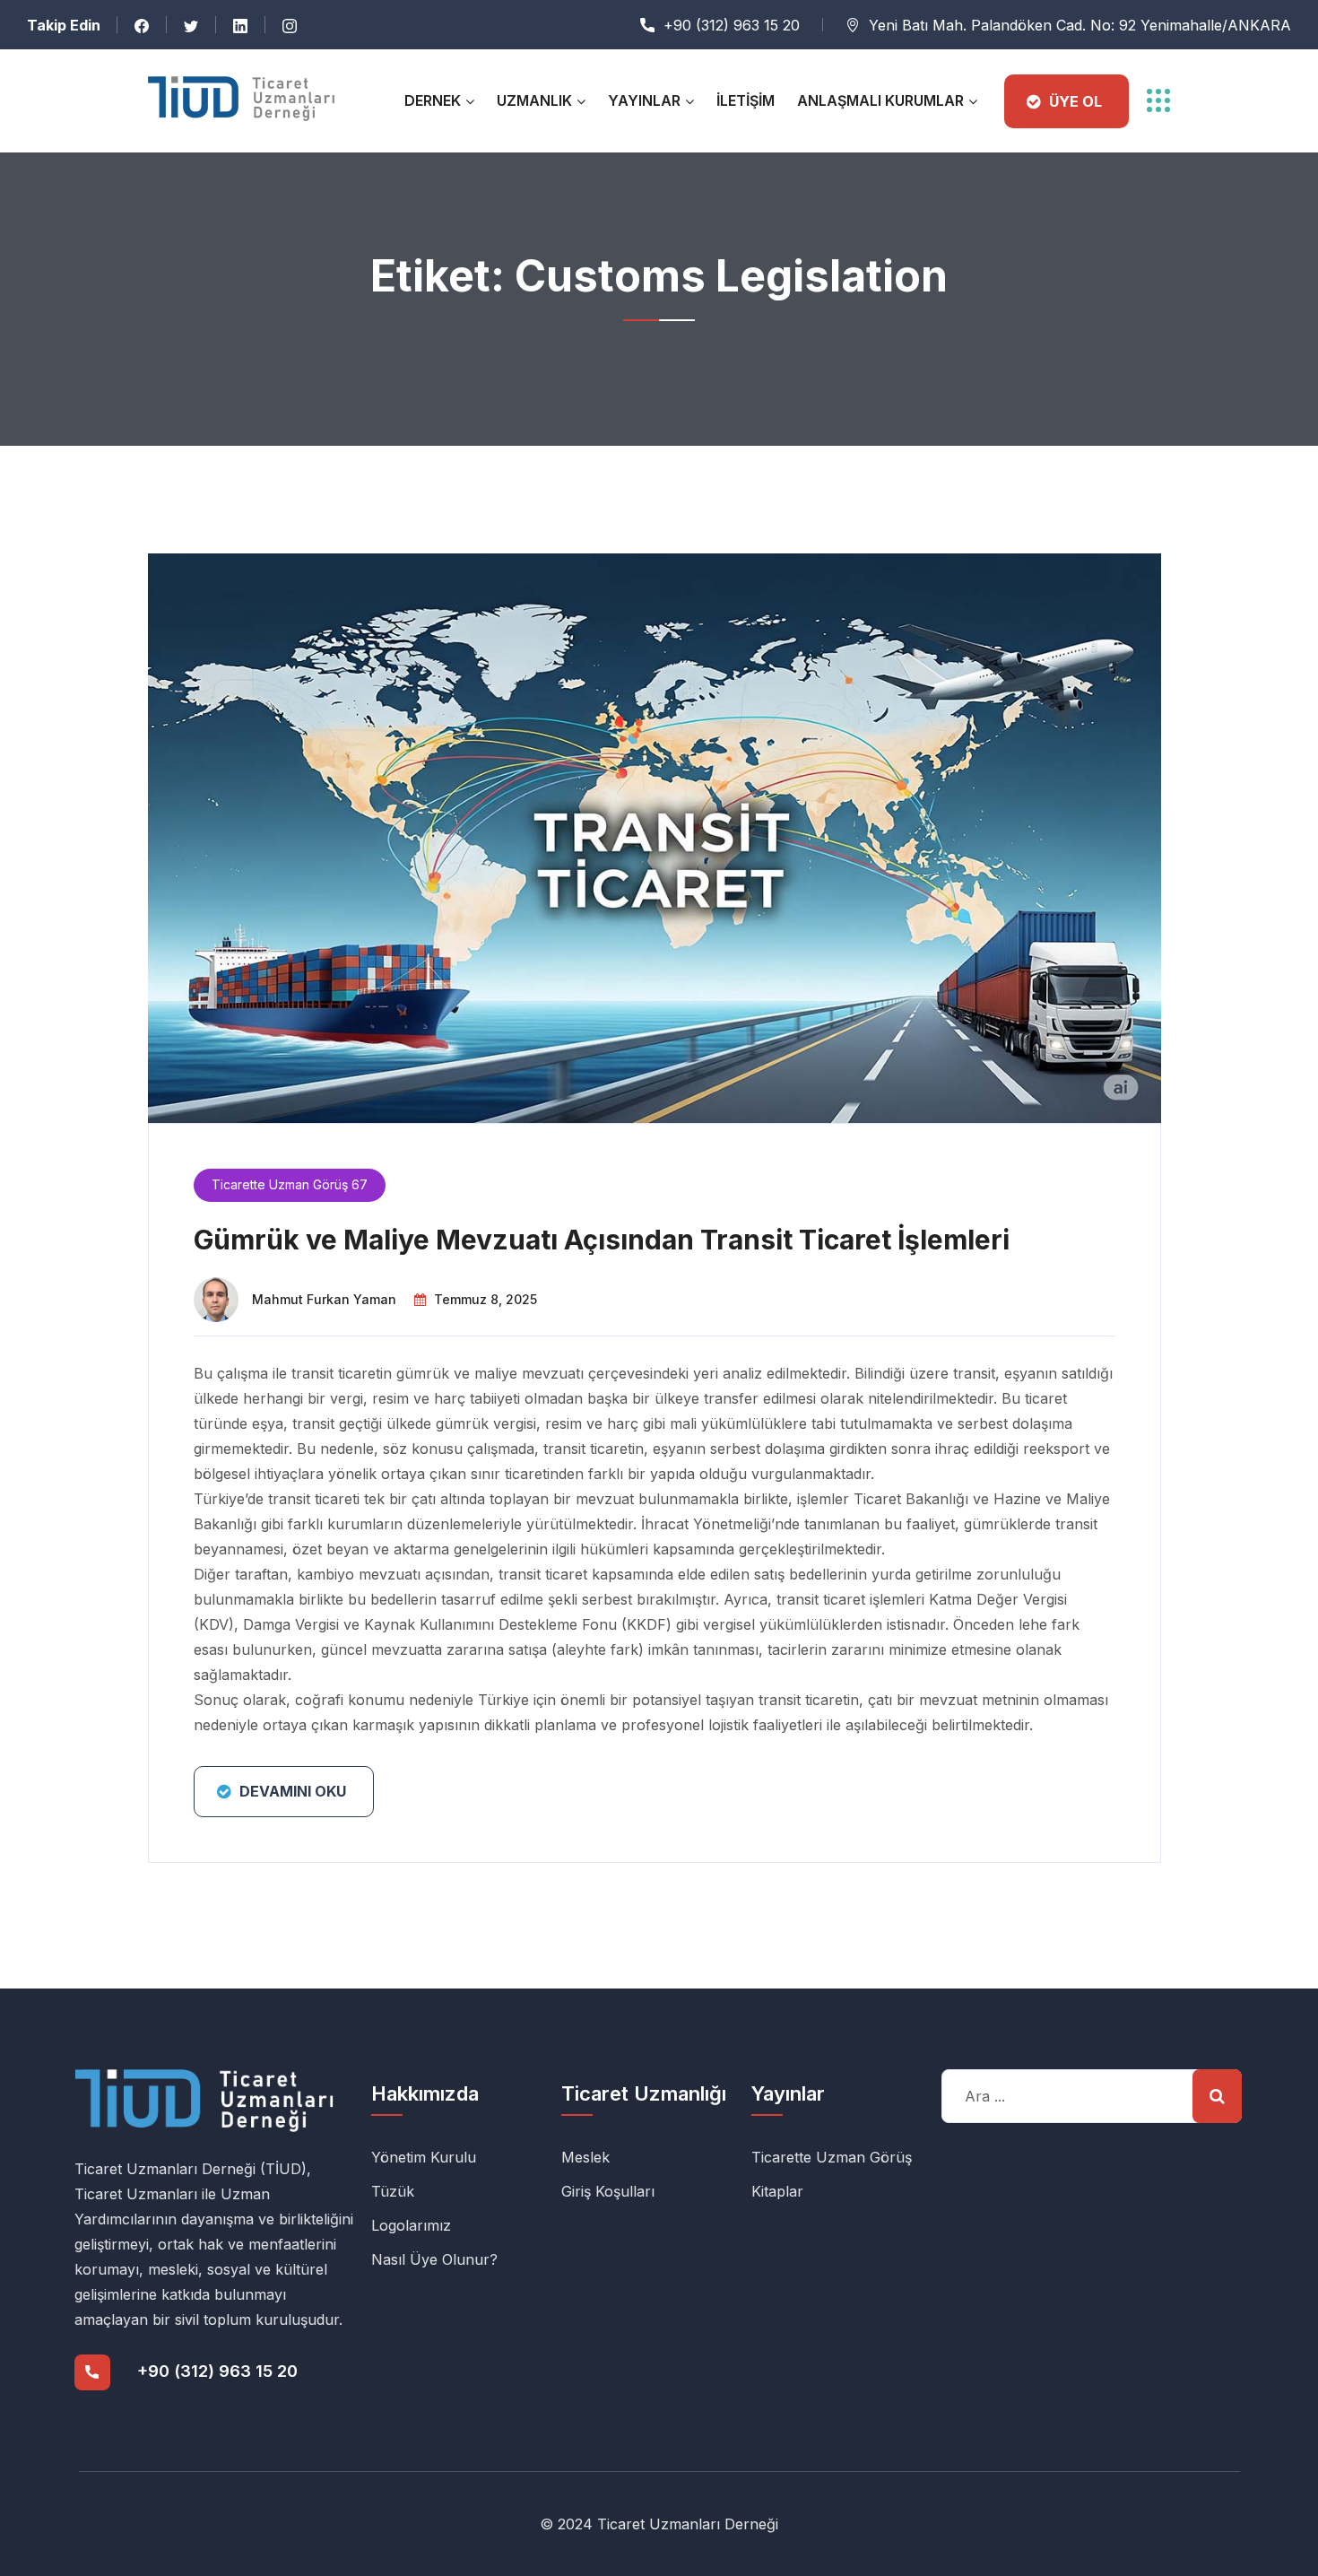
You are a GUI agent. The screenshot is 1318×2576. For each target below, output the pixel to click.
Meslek (585, 2157)
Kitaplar (777, 2191)
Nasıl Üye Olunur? (434, 2259)
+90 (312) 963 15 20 (732, 25)
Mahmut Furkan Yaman (324, 1299)
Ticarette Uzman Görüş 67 (290, 1184)
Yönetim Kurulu (424, 2157)
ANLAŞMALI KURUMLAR (880, 100)
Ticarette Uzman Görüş (832, 2157)
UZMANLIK (534, 100)
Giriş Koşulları (608, 2191)
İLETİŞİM (746, 100)
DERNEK (433, 100)
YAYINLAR (644, 100)
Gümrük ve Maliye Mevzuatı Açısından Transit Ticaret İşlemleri (602, 1240)
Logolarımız (411, 2225)
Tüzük (393, 2191)
